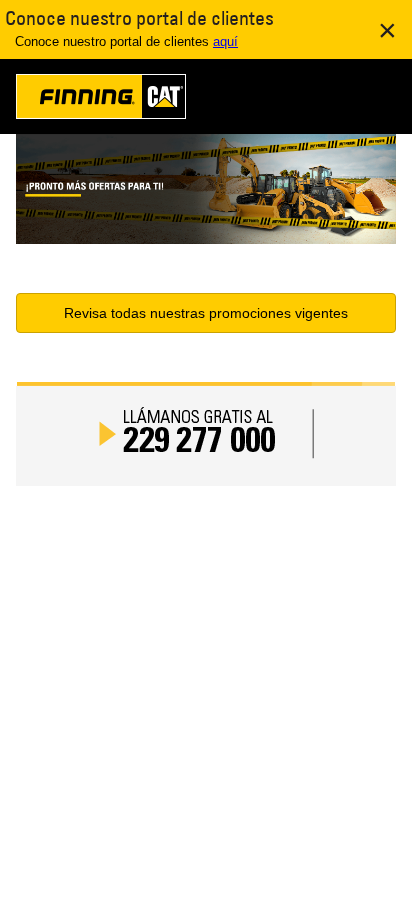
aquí (225, 41)
